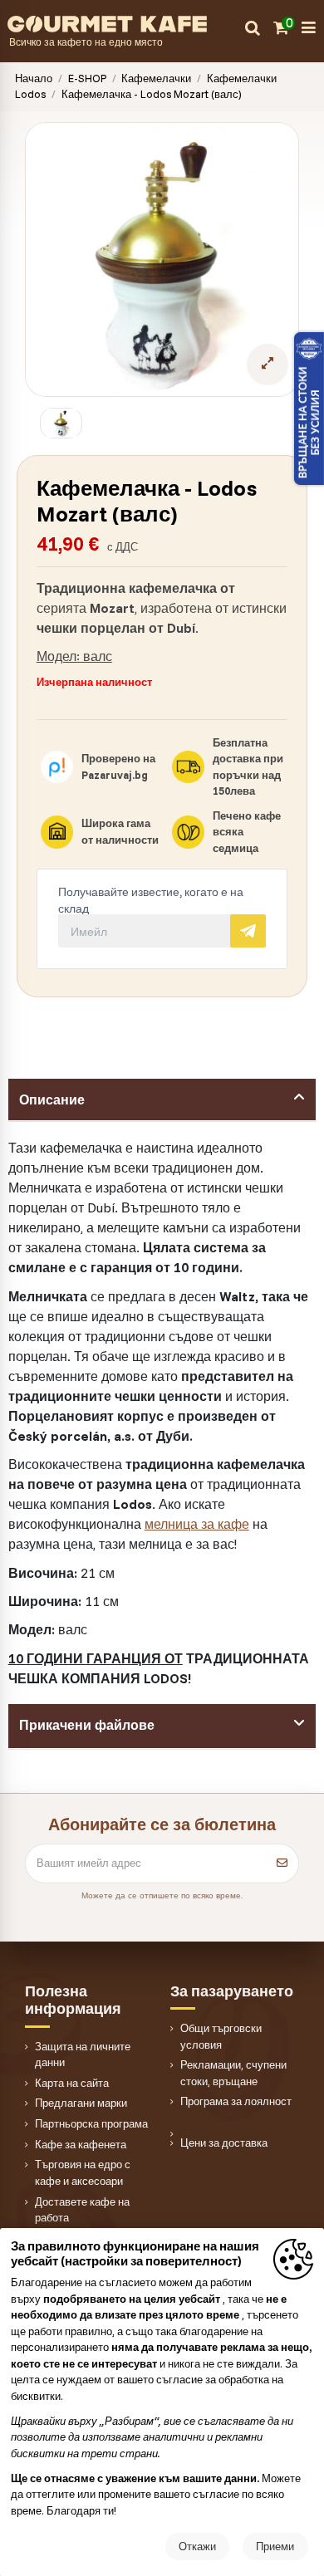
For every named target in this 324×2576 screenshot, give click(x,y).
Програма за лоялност (236, 2101)
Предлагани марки (81, 2103)
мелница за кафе (197, 1524)
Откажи (197, 2546)
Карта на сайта (72, 2083)
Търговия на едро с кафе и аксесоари (83, 2172)
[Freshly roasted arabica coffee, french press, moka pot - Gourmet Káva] (126, 22)
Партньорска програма (91, 2123)
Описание (52, 1099)
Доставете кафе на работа (82, 2210)
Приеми (275, 2546)
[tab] (162, 1100)
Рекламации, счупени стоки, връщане (233, 2073)
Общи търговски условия (221, 2036)
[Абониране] (282, 1863)
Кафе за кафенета (81, 2144)
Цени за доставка (224, 2143)
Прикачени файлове (87, 1725)
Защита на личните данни (83, 2054)
